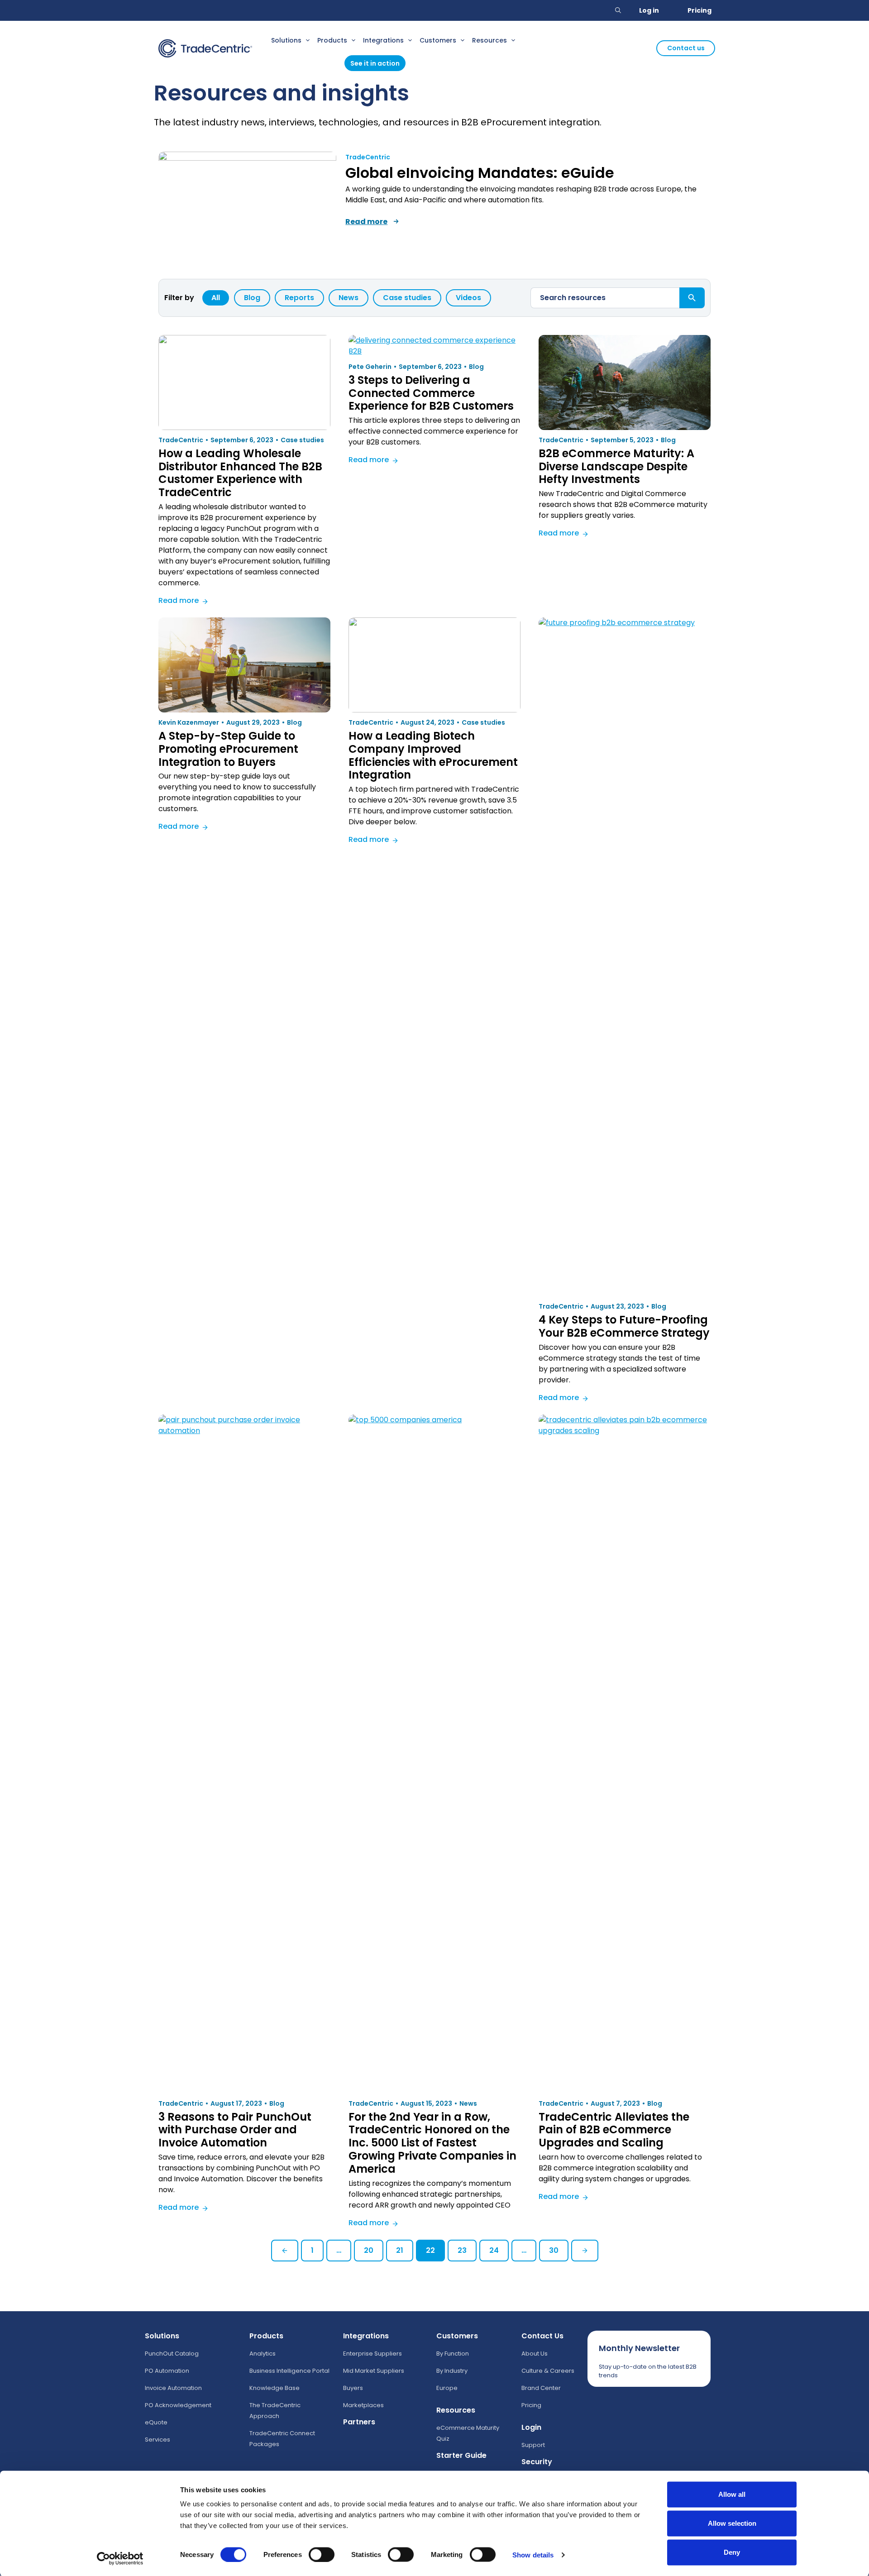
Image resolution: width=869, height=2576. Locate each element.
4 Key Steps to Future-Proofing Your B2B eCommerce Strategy (624, 1326)
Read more (184, 602)
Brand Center (541, 2388)
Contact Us (542, 2336)
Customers (438, 40)
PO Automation (167, 2371)
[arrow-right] (396, 221)
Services (158, 2440)
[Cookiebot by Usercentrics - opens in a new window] (120, 2558)
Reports (299, 298)
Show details (533, 2554)
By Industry (452, 2371)
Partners (359, 2422)
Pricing (699, 10)
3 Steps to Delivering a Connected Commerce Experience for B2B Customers (431, 393)
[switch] (322, 2554)
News (349, 298)
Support (533, 2445)
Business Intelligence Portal (289, 2371)
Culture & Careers (548, 2371)
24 (494, 2250)
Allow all (732, 2494)
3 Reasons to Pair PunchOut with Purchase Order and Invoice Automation (235, 2130)
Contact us (686, 48)
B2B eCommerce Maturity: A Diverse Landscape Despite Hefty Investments (616, 466)
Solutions (286, 40)
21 (400, 2250)
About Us (535, 2354)
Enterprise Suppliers (372, 2354)
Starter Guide (461, 2455)
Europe (447, 2388)
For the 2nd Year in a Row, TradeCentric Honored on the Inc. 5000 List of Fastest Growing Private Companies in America (432, 2143)
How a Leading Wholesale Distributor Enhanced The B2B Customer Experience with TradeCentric (240, 473)
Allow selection (732, 2523)
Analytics (263, 2354)
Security (537, 2462)
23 (462, 2250)
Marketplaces (363, 2405)
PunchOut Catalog (172, 2354)
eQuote (156, 2422)
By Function (453, 2354)
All (216, 298)
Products (332, 40)
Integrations (383, 40)
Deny (732, 2552)
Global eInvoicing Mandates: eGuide (480, 173)
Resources (489, 40)
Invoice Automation (173, 2388)
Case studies (407, 298)
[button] (618, 10)
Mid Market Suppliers (374, 2371)
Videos (468, 298)
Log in (649, 10)
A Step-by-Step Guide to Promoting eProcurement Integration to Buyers (228, 749)
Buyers (353, 2388)
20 (369, 2250)
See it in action (375, 63)
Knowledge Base (275, 2388)
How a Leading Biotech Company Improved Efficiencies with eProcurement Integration (433, 755)
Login (531, 2427)
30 (554, 2250)
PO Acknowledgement (178, 2405)
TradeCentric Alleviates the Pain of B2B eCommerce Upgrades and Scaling (614, 2130)
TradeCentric (368, 157)
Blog (252, 298)
